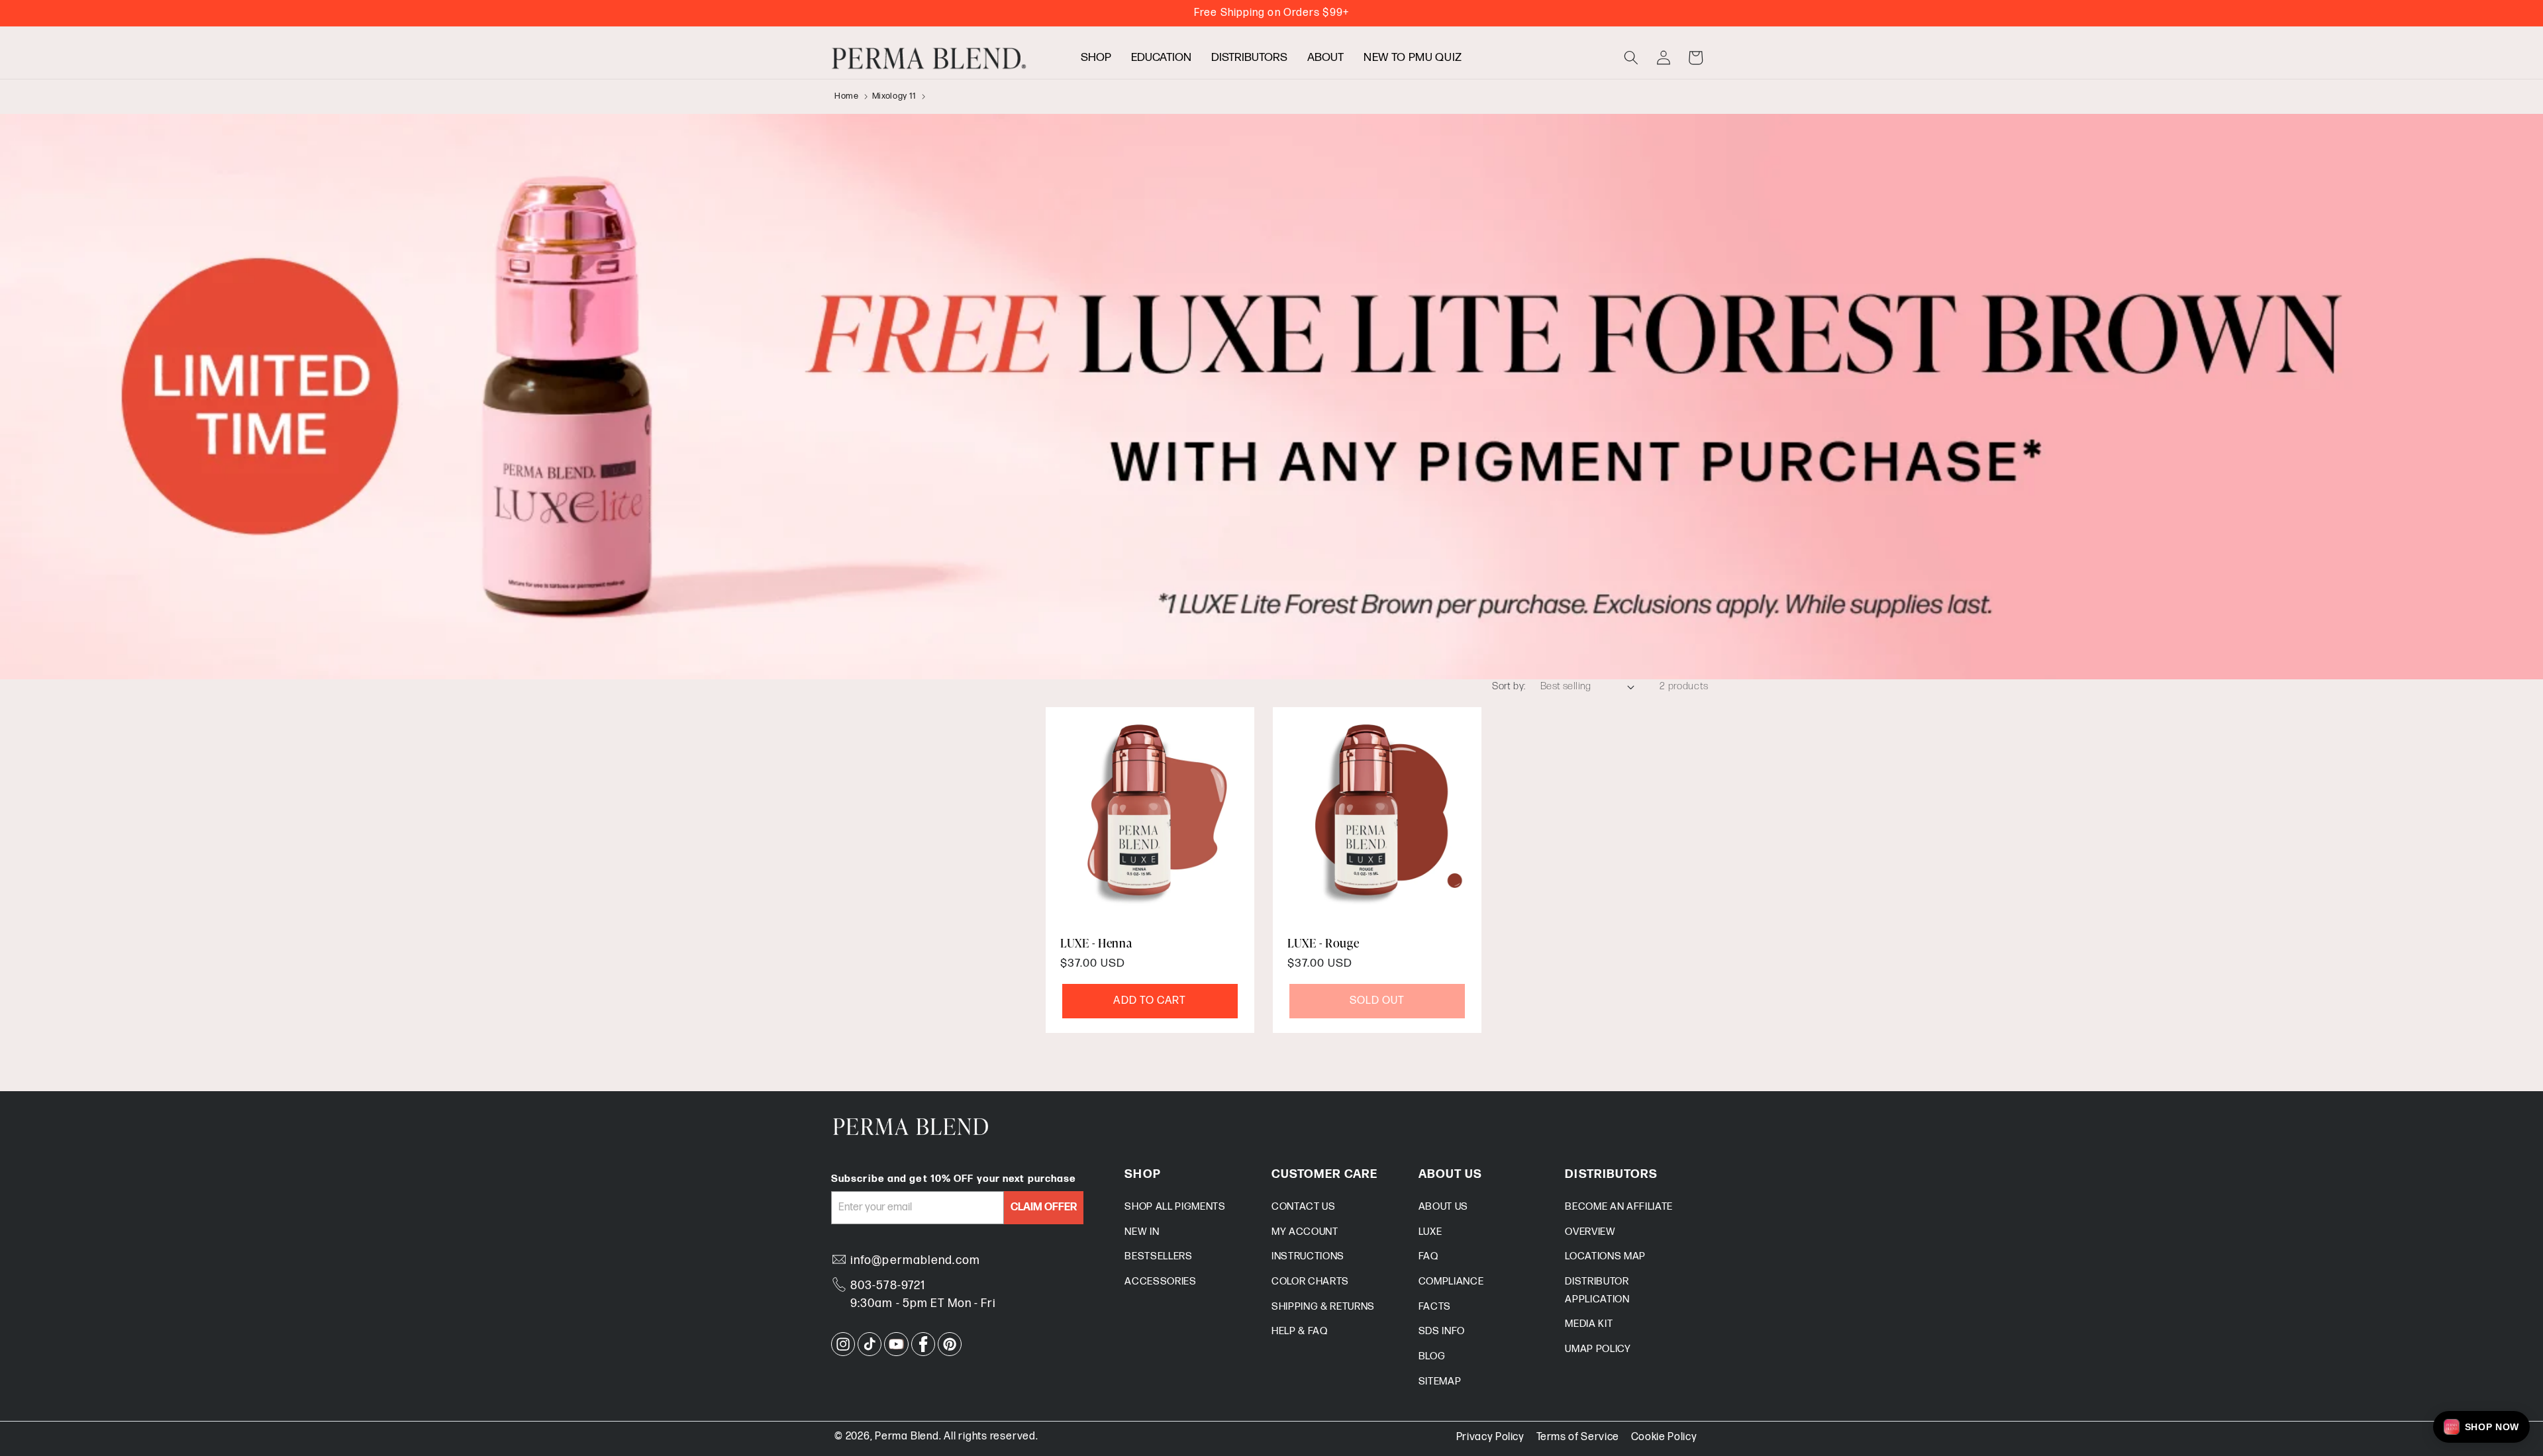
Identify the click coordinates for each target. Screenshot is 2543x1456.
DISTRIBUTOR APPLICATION (1597, 1290)
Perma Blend (907, 1436)
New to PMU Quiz (1413, 57)
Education (1161, 57)
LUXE (1430, 1232)
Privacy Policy (1490, 1437)
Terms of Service (1578, 1437)
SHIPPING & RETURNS (1323, 1307)
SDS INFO (1442, 1331)
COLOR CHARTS (1310, 1282)
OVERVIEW (1590, 1232)
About (1325, 57)
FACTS (1435, 1307)
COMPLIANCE (1451, 1282)
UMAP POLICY (1598, 1349)
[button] (1631, 58)
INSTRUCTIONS (1308, 1256)
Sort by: (1509, 686)
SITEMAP (1440, 1382)
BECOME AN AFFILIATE (1619, 1207)
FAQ (1428, 1256)
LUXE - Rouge (1323, 943)
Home (847, 96)
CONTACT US (1304, 1207)
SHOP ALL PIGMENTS (1175, 1207)
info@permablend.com (915, 1260)
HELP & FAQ (1300, 1331)
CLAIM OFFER (1044, 1207)
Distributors (1249, 57)
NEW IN (1142, 1232)
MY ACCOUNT (1305, 1232)
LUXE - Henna (1096, 943)
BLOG (1432, 1356)
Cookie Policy (1664, 1437)
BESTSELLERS (1158, 1256)
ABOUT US (1443, 1207)
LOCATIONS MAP (1605, 1256)
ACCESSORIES (1160, 1282)
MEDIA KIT (1589, 1324)
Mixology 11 (894, 96)
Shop (1096, 57)
